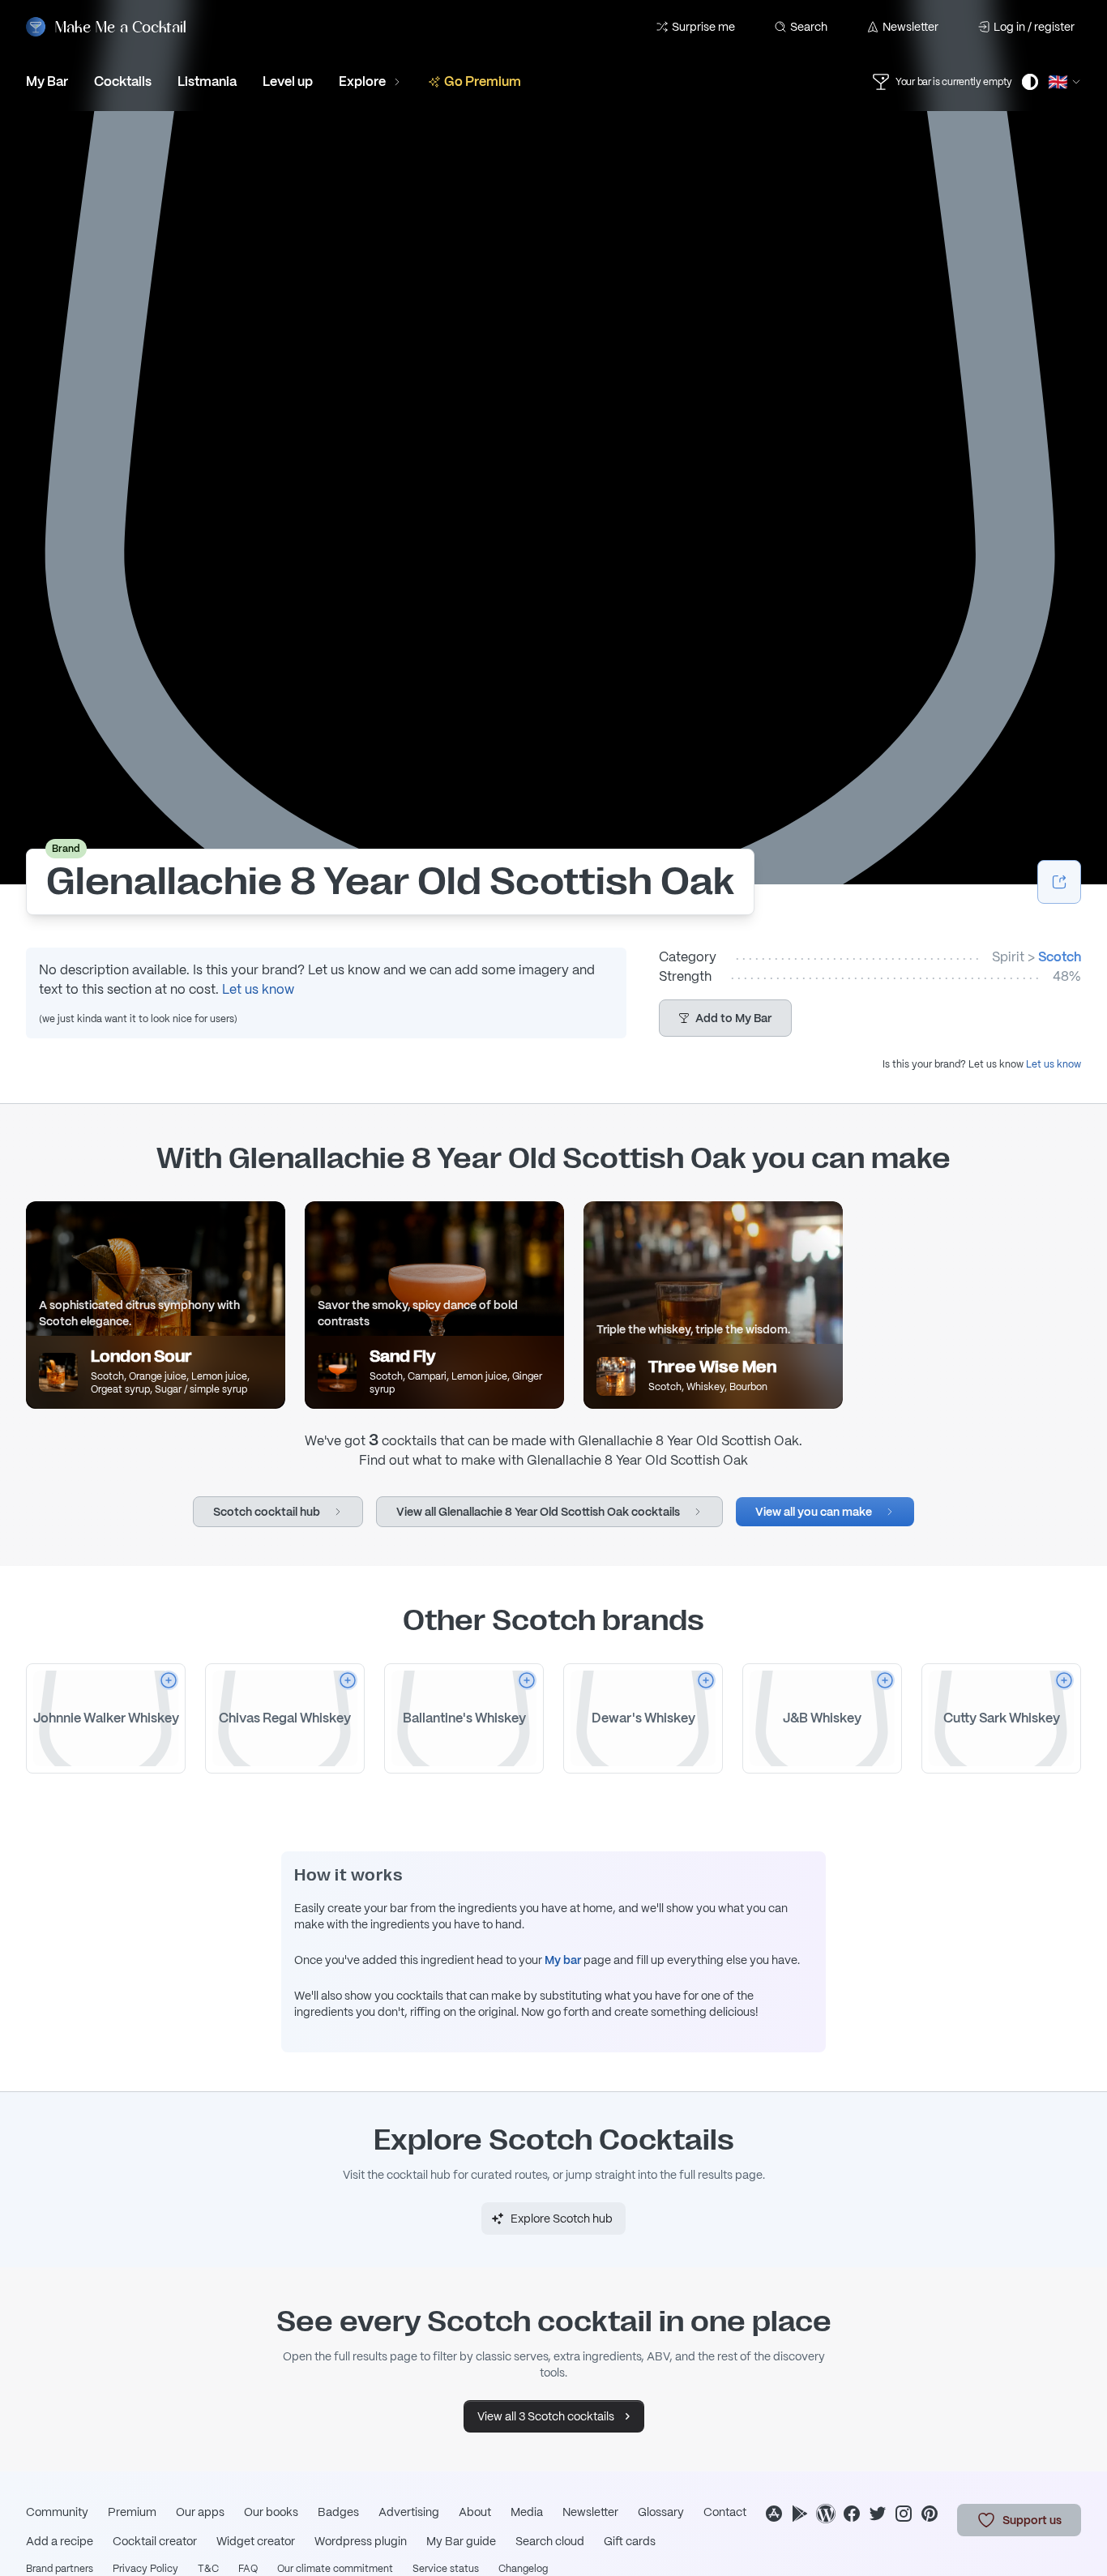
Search (809, 27)
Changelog (523, 2569)
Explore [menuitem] (362, 81)
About (475, 2512)
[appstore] (774, 2514)
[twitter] (878, 2514)
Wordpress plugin (361, 2541)
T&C (208, 2569)
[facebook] (852, 2514)
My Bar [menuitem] (47, 81)
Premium (132, 2512)
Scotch (1060, 957)
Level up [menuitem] (288, 81)
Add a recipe (60, 2541)
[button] (725, 1018)
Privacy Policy (145, 2569)
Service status (446, 2569)
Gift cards (630, 2541)
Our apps (200, 2512)
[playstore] (800, 2514)
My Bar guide (461, 2541)
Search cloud (550, 2541)
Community (57, 2512)
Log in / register (1034, 27)
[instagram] (904, 2514)
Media (527, 2512)
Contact (725, 2512)
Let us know (258, 989)
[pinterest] (930, 2514)
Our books (271, 2512)
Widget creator (256, 2541)
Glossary (661, 2512)
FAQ (248, 2569)
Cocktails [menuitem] (123, 81)
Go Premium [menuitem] (483, 81)
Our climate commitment (335, 2569)
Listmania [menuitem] (207, 81)
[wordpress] (826, 2514)
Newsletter (910, 27)
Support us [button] (1032, 2520)
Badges (338, 2512)
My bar (563, 1960)
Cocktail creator (155, 2541)
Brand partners (60, 2569)
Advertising (409, 2512)
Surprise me (703, 27)
